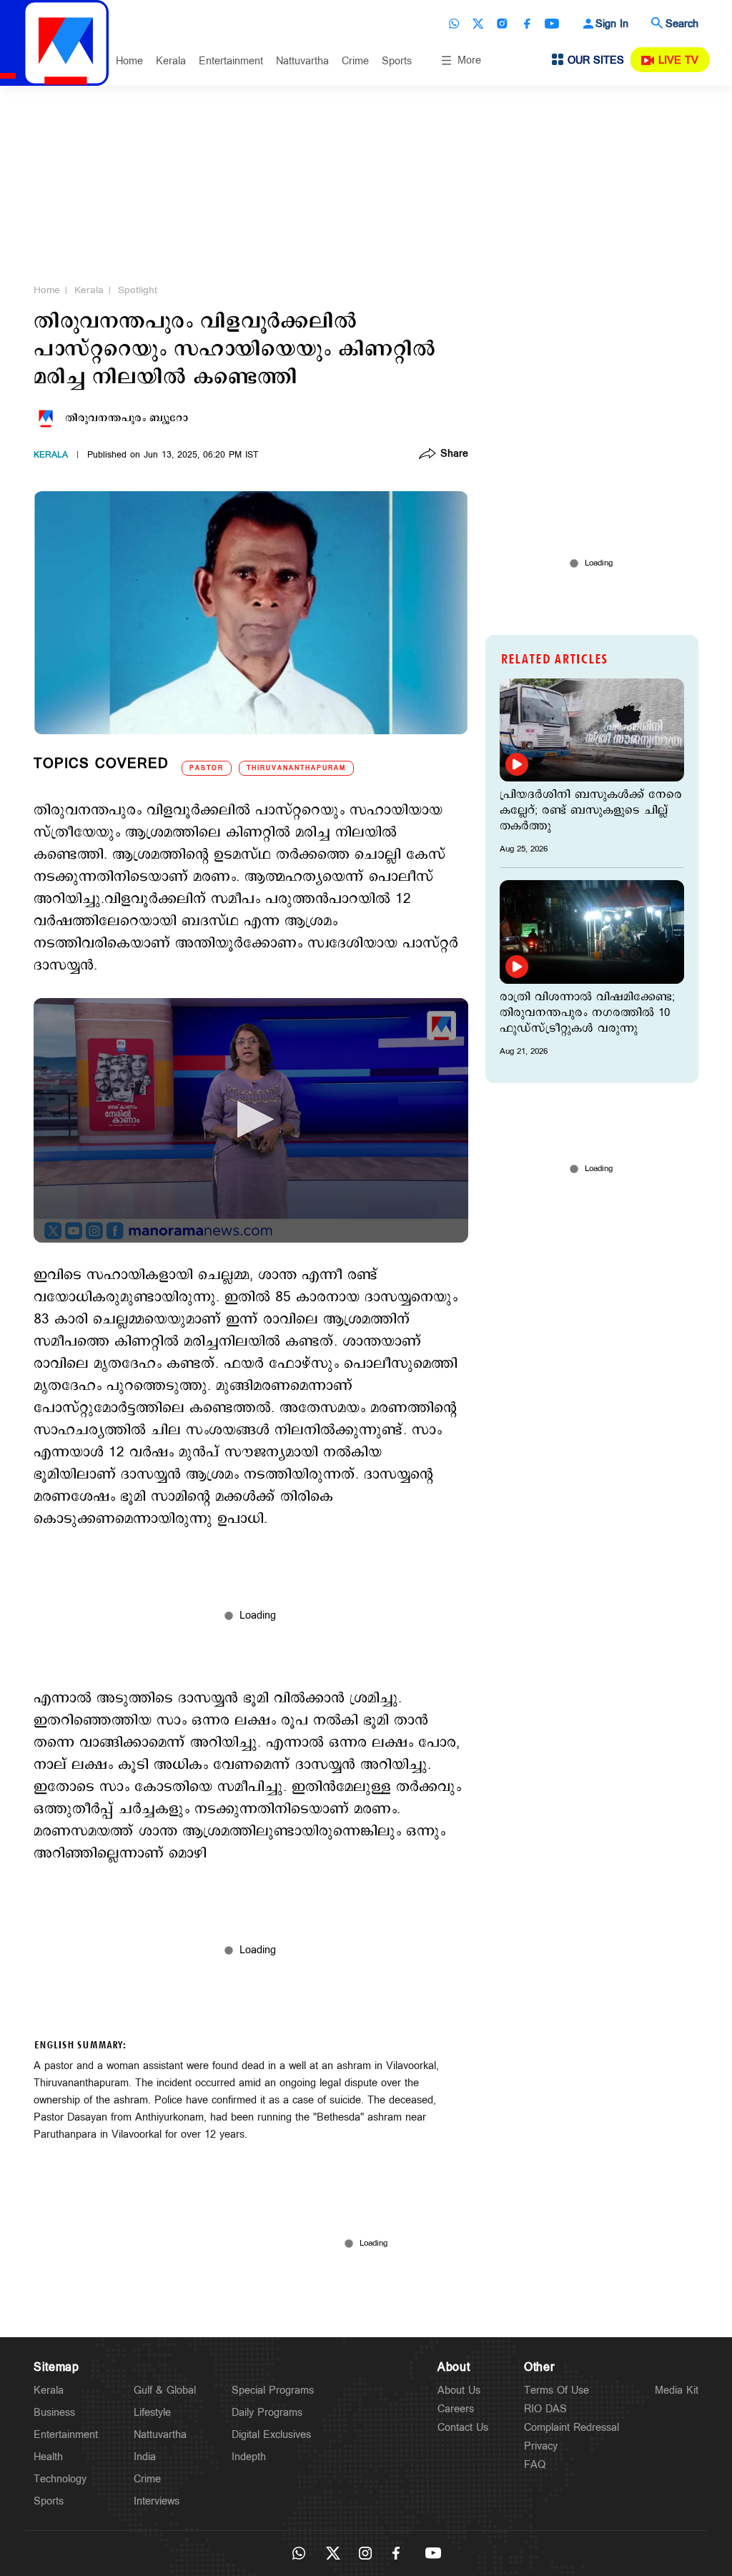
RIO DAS (545, 2409)
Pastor (207, 768)
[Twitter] (478, 24)
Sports (397, 61)
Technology (60, 2479)
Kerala (171, 61)
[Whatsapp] (454, 24)
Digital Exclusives (271, 2435)
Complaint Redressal (572, 2428)
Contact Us (463, 2428)
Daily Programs (267, 2413)
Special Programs (273, 2390)
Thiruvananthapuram (296, 768)
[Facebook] (527, 24)
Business (54, 2413)
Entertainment (231, 61)
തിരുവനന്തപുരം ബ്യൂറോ (127, 418)
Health (48, 2457)
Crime (355, 61)
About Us (459, 2390)
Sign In (612, 24)
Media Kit (677, 2390)
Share (454, 455)
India (145, 2457)
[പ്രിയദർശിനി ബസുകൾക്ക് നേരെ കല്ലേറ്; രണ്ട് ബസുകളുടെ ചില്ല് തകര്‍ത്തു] (592, 730)
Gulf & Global (165, 2390)
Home (129, 61)
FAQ (535, 2465)
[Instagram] (503, 24)
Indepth (249, 2457)
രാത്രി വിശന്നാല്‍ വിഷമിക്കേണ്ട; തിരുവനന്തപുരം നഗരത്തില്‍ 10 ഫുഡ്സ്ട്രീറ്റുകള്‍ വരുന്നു (587, 1013)
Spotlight (138, 290)
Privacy (541, 2446)
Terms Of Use (557, 2390)
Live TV (678, 60)
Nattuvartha (302, 61)
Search (682, 24)
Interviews (157, 2501)
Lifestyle (152, 2413)
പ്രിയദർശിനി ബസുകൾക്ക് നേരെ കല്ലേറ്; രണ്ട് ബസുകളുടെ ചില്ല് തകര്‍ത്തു (591, 811)
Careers (456, 2409)
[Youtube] (552, 24)
